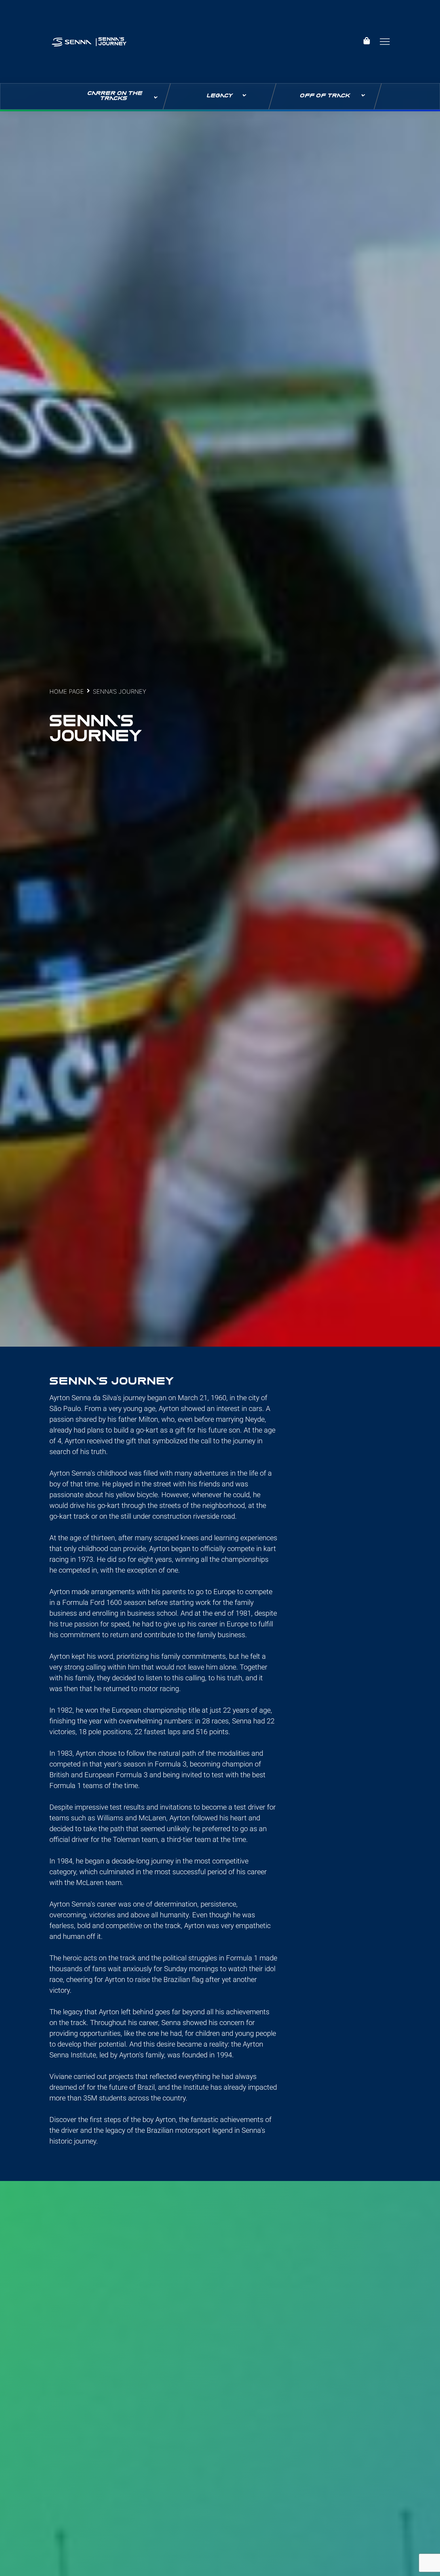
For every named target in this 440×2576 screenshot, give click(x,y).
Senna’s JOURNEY (112, 42)
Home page (67, 692)
